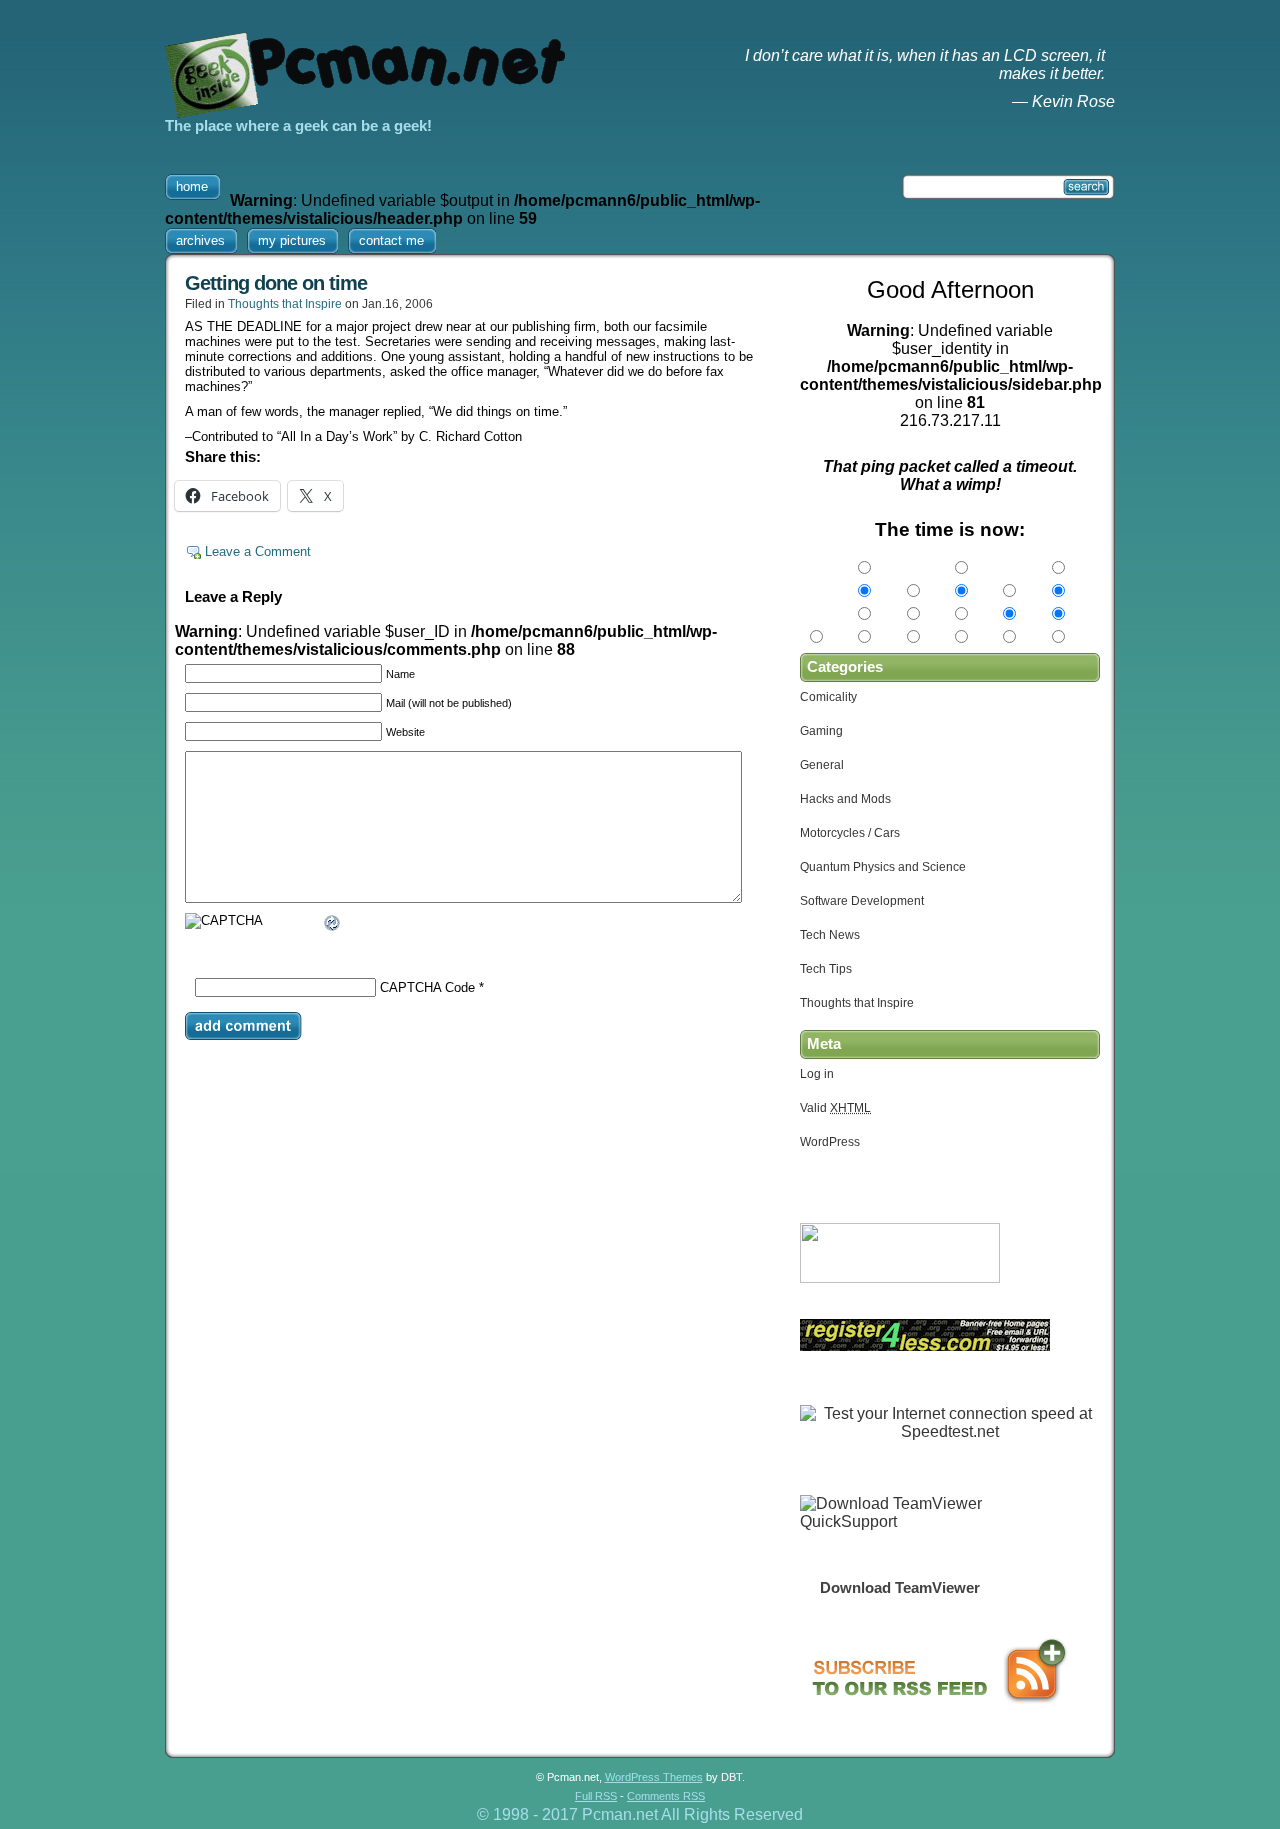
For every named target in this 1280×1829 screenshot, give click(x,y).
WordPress (830, 1142)
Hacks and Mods (845, 799)
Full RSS (596, 1796)
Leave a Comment (258, 551)
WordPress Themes (654, 1777)
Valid (835, 1108)
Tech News (830, 935)
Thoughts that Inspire (285, 304)
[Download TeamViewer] (900, 1521)
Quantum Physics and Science (883, 867)
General (822, 765)
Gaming (821, 731)
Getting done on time (276, 283)
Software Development (862, 901)
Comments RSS (666, 1796)
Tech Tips (826, 969)
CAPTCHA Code (427, 987)
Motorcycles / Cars (850, 833)
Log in (817, 1074)
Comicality (828, 697)
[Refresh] (333, 925)
